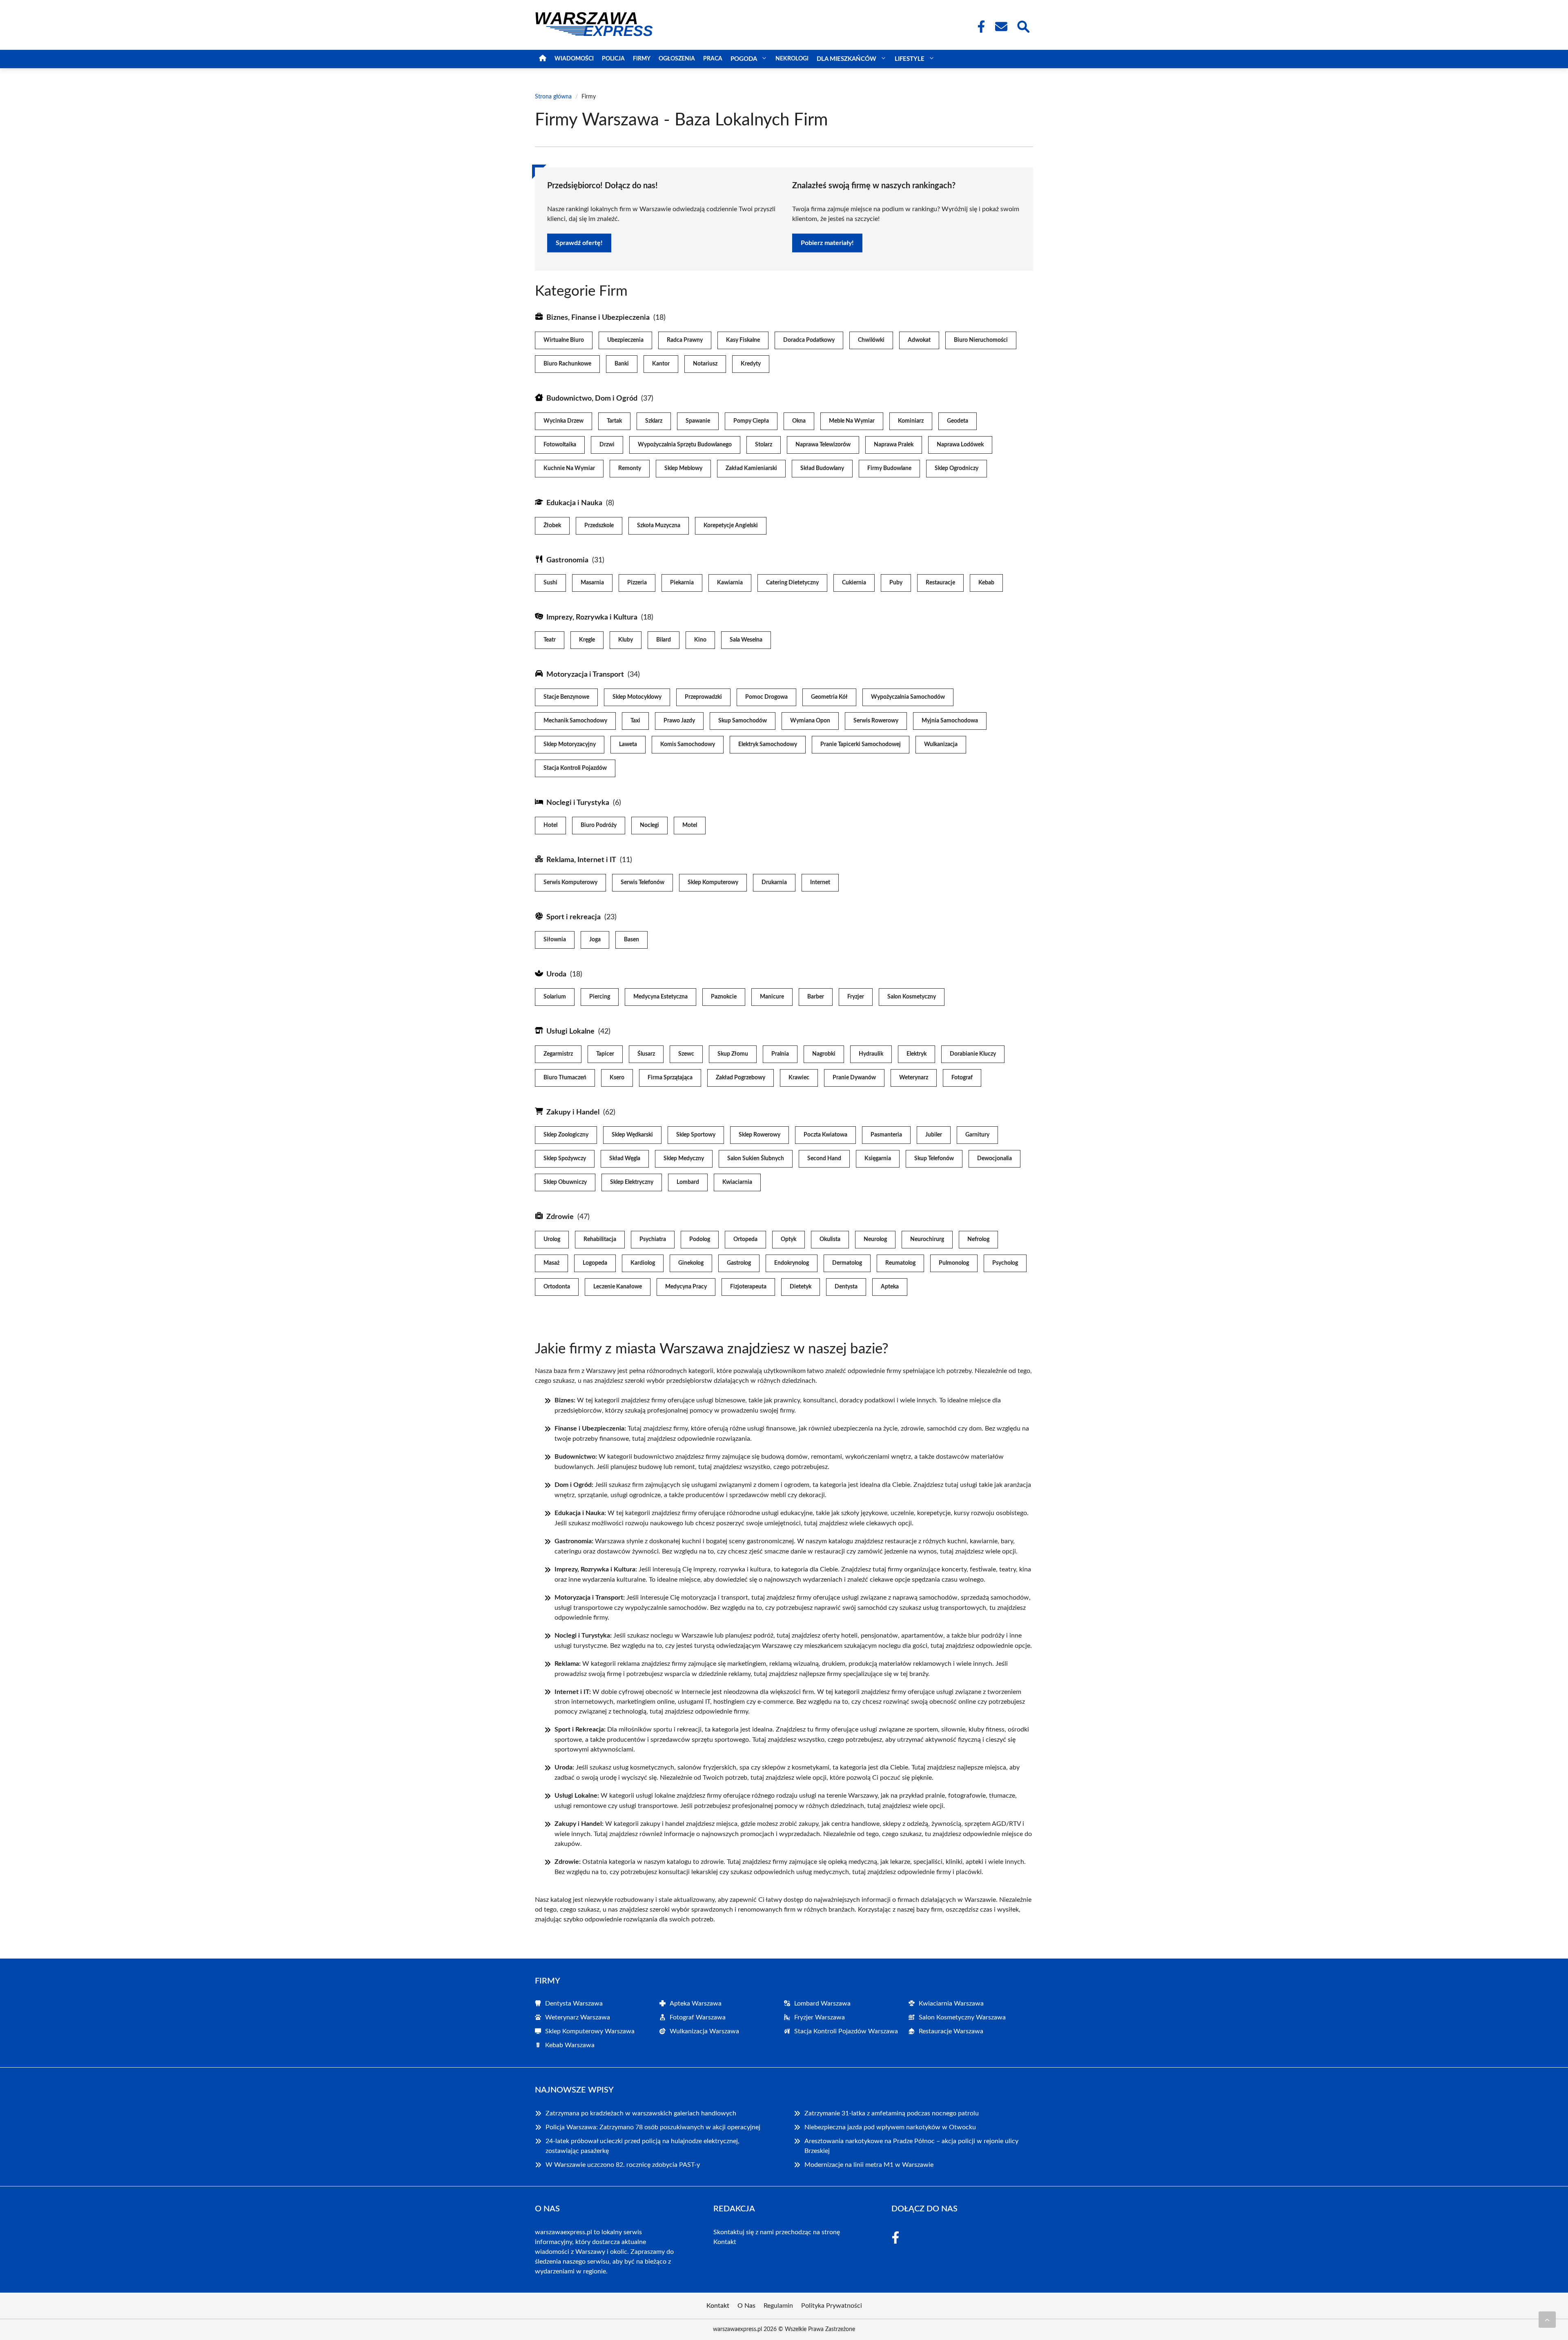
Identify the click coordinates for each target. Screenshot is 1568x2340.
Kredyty (751, 364)
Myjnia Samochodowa (950, 721)
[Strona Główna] (543, 59)
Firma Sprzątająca (670, 1078)
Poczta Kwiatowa (825, 1135)
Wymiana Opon (810, 721)
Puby (896, 583)
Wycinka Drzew (563, 421)
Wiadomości (574, 59)
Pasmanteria (886, 1135)
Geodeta (958, 421)
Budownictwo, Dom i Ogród (592, 399)
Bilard (664, 640)
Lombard (688, 1182)
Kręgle (587, 640)
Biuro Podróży (599, 825)
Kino (700, 640)
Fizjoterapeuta (748, 1287)
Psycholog (1005, 1263)
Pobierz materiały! (827, 243)
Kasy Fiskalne (743, 340)
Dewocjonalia (994, 1159)
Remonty (630, 468)
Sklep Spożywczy (565, 1159)
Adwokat (919, 340)
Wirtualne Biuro (564, 340)
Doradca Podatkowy (809, 340)
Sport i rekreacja (574, 917)
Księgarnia (878, 1159)
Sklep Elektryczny (632, 1182)
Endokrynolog (792, 1263)
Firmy (642, 59)
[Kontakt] (1001, 27)
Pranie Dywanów (854, 1078)
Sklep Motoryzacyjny (570, 744)
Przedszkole (599, 526)
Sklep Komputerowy (713, 883)
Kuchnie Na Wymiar (569, 468)
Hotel (550, 825)
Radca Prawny (685, 340)
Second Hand (824, 1159)
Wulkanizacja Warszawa (704, 2031)
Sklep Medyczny (684, 1159)
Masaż (551, 1263)
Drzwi (607, 445)
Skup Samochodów (743, 721)
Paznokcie (724, 997)
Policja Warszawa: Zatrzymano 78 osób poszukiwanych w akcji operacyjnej (653, 2127)
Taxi (635, 721)
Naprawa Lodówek (960, 445)
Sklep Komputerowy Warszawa (590, 2031)
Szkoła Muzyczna (659, 526)
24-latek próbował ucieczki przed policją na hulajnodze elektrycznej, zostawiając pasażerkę (643, 2146)
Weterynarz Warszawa (578, 2017)
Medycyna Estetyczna (660, 997)
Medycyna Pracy (686, 1287)
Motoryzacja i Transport (585, 675)
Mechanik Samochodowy (575, 721)
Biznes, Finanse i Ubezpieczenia (598, 318)
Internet (820, 883)
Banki (622, 364)
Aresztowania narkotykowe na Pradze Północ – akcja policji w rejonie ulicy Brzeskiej (911, 2146)
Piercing (600, 997)
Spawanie (698, 421)
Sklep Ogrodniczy (957, 468)
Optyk (788, 1239)
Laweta (628, 744)
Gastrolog (739, 1263)
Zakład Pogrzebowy (741, 1078)
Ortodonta (557, 1287)
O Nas (746, 2306)
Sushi (550, 583)
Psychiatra (653, 1239)
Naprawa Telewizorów (823, 445)
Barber (816, 997)
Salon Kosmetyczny (912, 997)
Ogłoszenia (677, 59)
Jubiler (934, 1135)
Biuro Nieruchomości (981, 340)
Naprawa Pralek (894, 445)
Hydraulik (871, 1054)
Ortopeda (745, 1239)
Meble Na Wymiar (852, 421)
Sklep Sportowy (696, 1135)
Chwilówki (871, 340)
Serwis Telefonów (643, 883)
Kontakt (725, 2242)
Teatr (550, 640)
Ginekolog (691, 1263)
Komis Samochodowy (688, 744)
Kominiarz (911, 421)
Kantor (661, 364)
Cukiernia (854, 583)
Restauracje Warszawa (951, 2031)
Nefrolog (978, 1239)
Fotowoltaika (560, 445)
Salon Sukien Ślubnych (756, 1159)
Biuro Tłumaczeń (565, 1078)
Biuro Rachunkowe (567, 364)
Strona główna (553, 97)
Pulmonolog (954, 1263)
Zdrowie (560, 1217)
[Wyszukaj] (1023, 26)
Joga (595, 940)
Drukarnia (774, 883)
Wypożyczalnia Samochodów (908, 697)
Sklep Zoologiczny (566, 1135)
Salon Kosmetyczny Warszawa (962, 2017)
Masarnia (592, 583)
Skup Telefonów (934, 1159)
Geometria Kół (829, 697)
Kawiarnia (730, 583)
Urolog (552, 1239)
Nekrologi (792, 59)
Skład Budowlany (822, 468)
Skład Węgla (625, 1159)
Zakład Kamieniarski (751, 468)
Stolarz (764, 445)
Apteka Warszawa (696, 2003)
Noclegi (649, 825)
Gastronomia (567, 560)
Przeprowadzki (703, 697)
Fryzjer (856, 997)
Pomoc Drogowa (766, 697)
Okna (799, 421)
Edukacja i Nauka (574, 503)
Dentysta (846, 1287)
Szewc (686, 1054)
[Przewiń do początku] (1547, 2320)
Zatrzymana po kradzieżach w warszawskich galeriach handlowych (641, 2113)
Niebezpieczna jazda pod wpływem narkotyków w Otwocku (890, 2127)
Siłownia (555, 940)
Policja (613, 59)
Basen (631, 940)
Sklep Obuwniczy (565, 1182)
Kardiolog (643, 1263)
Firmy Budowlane (889, 468)
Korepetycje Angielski (731, 526)
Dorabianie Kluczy (973, 1054)
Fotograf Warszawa (698, 2017)
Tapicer (605, 1054)
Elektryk (917, 1054)
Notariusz (705, 364)
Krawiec (799, 1078)
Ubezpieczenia (625, 340)
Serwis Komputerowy (570, 883)
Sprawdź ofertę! (579, 243)
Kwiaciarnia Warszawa (951, 2003)
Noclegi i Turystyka (578, 803)
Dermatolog (847, 1263)
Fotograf (962, 1078)
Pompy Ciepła (751, 421)
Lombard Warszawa (822, 2003)
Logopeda (595, 1263)
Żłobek (552, 526)
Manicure (772, 997)
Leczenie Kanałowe (618, 1287)
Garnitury (977, 1135)
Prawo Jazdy (679, 721)
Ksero (617, 1078)
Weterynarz (914, 1078)
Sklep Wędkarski (632, 1135)
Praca (713, 59)
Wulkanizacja (941, 744)
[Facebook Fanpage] (979, 27)
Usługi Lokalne (570, 1032)
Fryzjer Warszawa (820, 2017)
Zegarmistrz (558, 1054)
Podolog (700, 1239)
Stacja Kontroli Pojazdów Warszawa (846, 2031)
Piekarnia (682, 583)
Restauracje (940, 583)
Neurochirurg (927, 1239)
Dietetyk (801, 1287)
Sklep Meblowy (683, 468)
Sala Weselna (746, 640)
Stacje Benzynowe (566, 697)
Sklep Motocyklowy (637, 697)
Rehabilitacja (600, 1239)
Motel (690, 825)
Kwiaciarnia (737, 1182)
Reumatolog (900, 1263)
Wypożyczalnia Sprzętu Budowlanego (685, 445)
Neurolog (875, 1239)
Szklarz (654, 421)
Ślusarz (646, 1054)
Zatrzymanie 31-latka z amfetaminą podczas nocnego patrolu (892, 2113)
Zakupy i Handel (573, 1112)
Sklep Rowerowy (759, 1135)
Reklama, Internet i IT (581, 860)
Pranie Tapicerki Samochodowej (861, 744)
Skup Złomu (733, 1054)
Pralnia (780, 1054)
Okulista (830, 1239)
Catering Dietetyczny (792, 583)
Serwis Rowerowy (876, 721)
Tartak (614, 421)
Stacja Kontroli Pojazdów (575, 768)
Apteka (890, 1287)
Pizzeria (637, 583)
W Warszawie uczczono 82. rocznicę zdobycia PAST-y (623, 2165)
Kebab (986, 583)
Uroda (556, 974)
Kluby (626, 640)
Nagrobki (824, 1054)
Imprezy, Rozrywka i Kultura (592, 617)
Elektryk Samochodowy (768, 744)
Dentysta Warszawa (574, 2003)
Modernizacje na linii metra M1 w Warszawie (869, 2165)
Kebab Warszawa (570, 2045)
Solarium (555, 997)
